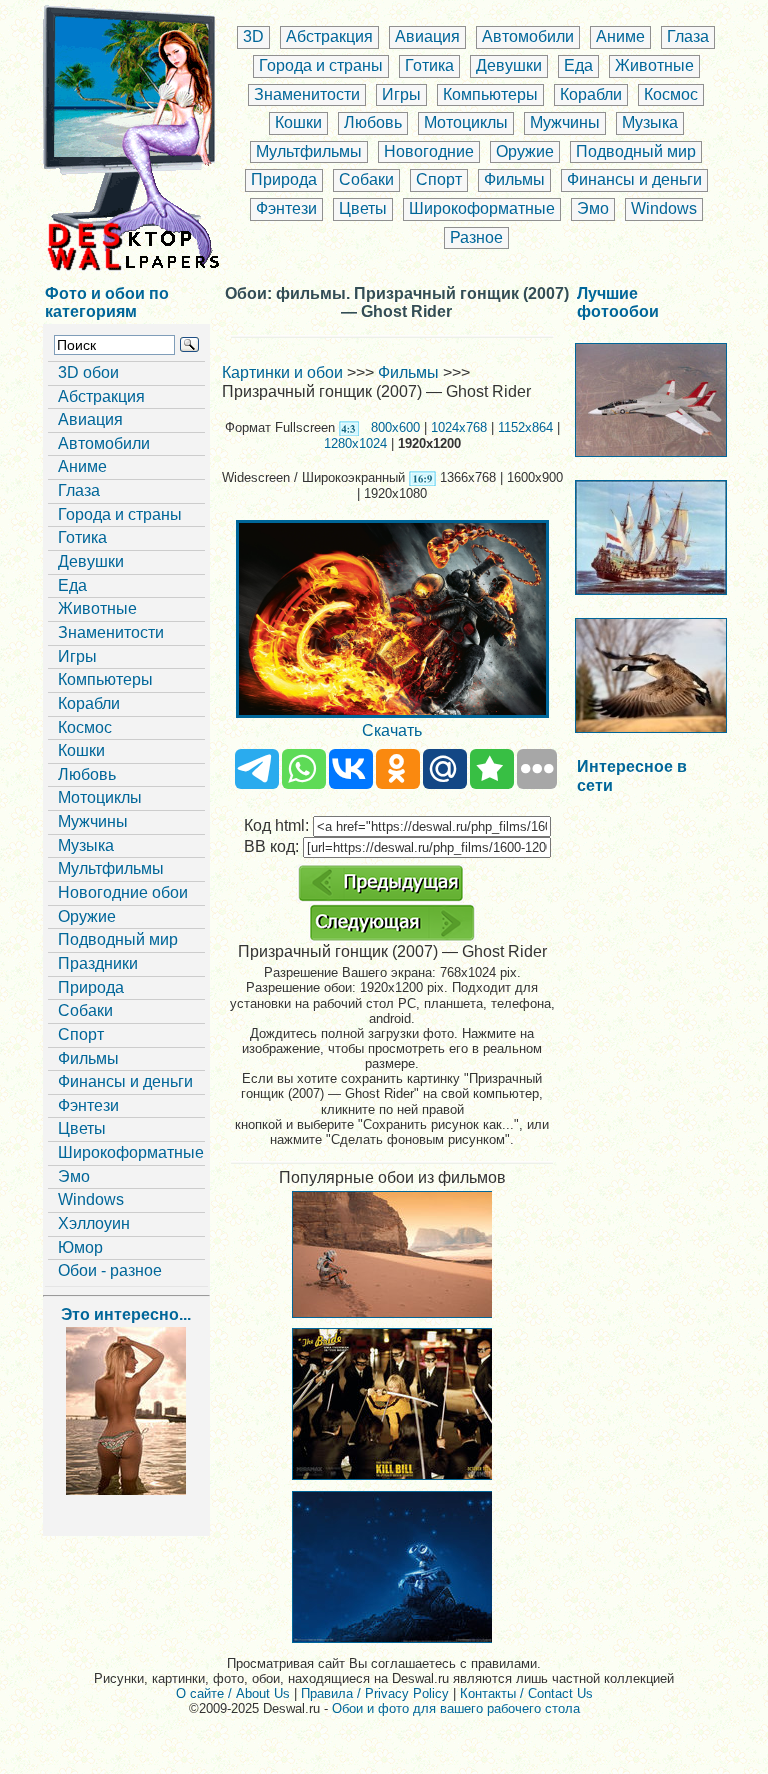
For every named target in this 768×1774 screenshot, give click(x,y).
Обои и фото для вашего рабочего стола (456, 1708)
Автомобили (528, 36)
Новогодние (429, 151)
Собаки (366, 179)
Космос (671, 94)
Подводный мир (636, 151)
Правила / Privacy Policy (375, 1693)
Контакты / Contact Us (526, 1693)
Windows (664, 208)
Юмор (80, 1247)
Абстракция (329, 36)
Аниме (620, 36)
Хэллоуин (94, 1223)
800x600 (395, 427)
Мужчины (565, 122)
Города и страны (321, 65)
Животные (654, 65)
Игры (401, 94)
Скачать (392, 730)
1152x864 (525, 427)
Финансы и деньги (634, 179)
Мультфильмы (309, 151)
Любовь (373, 122)
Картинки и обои (282, 372)
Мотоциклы (466, 122)
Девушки (509, 65)
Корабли (591, 94)
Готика (429, 65)
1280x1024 (355, 443)
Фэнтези (286, 208)
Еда (578, 65)
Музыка (650, 122)
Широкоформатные (482, 208)
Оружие (525, 151)
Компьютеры (490, 94)
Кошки (298, 122)
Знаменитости (307, 94)
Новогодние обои (123, 892)
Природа (284, 179)
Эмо (593, 208)
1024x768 (459, 427)
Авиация (427, 36)
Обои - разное (110, 1270)
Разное (476, 237)
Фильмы (514, 179)
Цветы (363, 208)
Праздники (98, 963)
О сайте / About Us (233, 1693)
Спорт (439, 179)
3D (253, 36)
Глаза (688, 36)
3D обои (88, 372)
